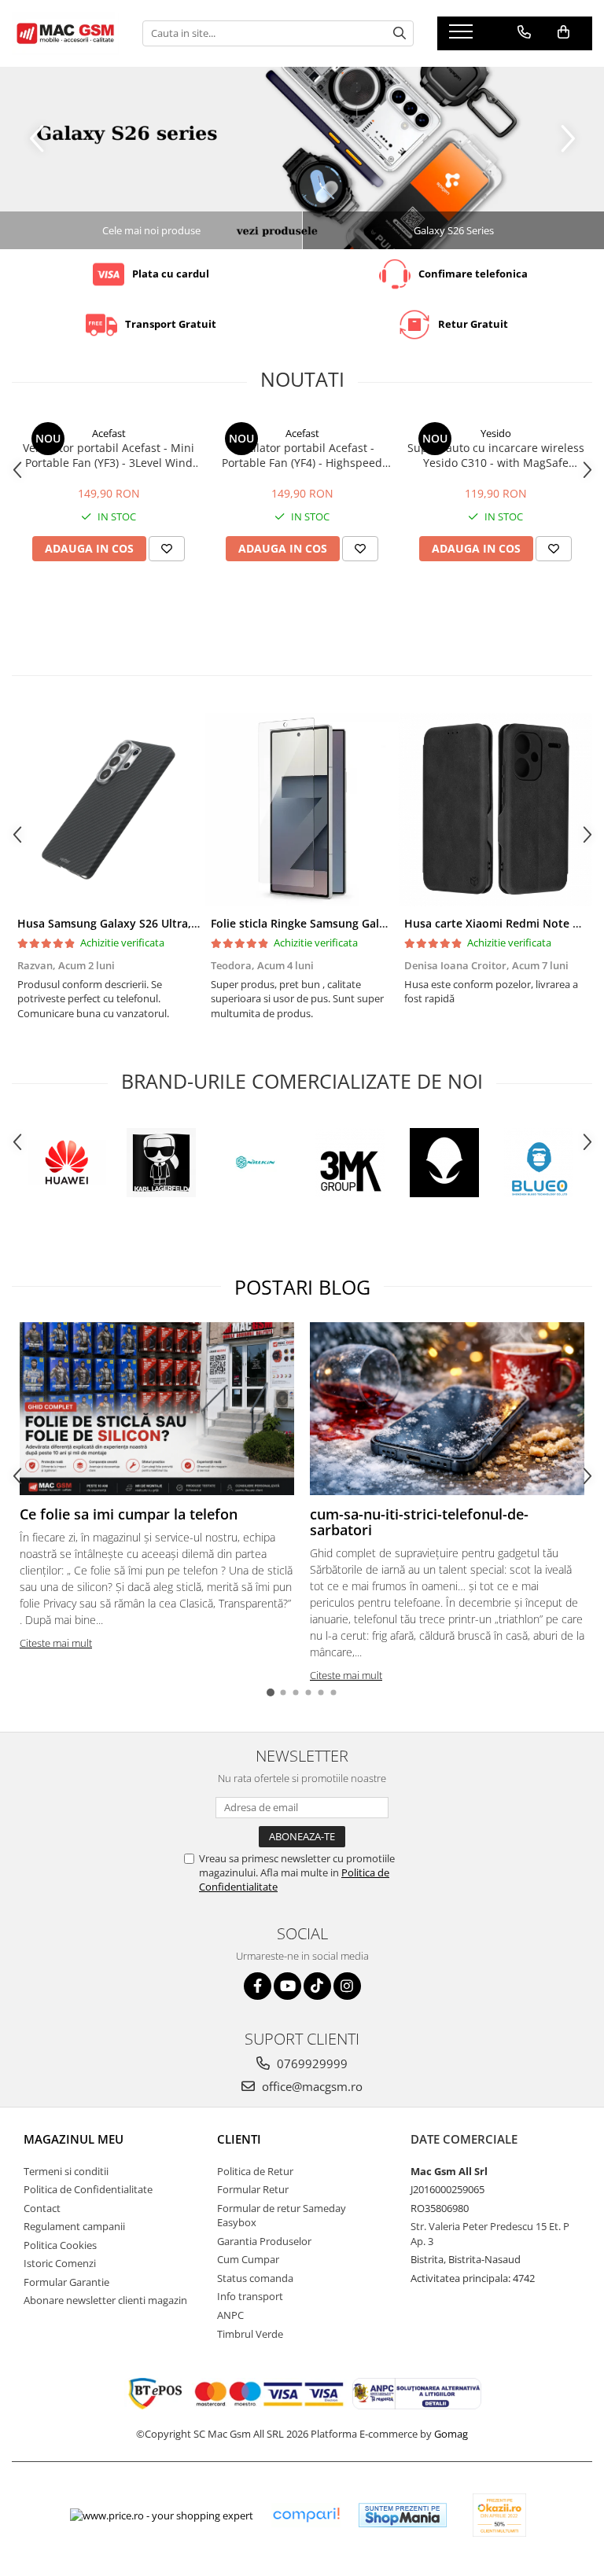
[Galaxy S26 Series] (302, 158)
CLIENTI (239, 2139)
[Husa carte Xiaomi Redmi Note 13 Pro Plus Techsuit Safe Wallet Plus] (495, 810)
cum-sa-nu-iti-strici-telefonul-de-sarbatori (419, 1522)
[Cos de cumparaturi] (563, 32)
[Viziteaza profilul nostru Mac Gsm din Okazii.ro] (499, 2515)
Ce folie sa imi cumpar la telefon (129, 1514)
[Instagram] (347, 1986)
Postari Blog (302, 1287)
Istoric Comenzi (60, 2263)
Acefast (109, 433)
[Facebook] (258, 1986)
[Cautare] (400, 33)
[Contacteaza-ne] (524, 32)
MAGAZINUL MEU (74, 2139)
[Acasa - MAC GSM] (65, 33)
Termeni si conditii (66, 2171)
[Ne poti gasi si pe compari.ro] (306, 2515)
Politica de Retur (255, 2171)
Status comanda (255, 2278)
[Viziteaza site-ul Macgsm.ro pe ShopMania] (403, 2515)
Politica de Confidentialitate (88, 2189)
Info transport (250, 2296)
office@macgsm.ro (311, 2086)
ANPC (230, 2315)
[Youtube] (287, 1986)
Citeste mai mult (56, 1643)
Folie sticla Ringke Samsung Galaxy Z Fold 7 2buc (341, 923)
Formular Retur (253, 2189)
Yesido (496, 433)
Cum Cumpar (248, 2259)
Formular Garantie (66, 2282)
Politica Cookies (60, 2245)
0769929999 (311, 2063)
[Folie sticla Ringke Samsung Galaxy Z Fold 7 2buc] (302, 810)
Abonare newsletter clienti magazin (105, 2300)
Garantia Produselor (264, 2241)
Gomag (450, 2434)
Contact (42, 2208)
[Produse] (463, 36)
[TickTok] (317, 1986)
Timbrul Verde (250, 2334)
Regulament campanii (74, 2226)
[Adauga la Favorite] (167, 549)
